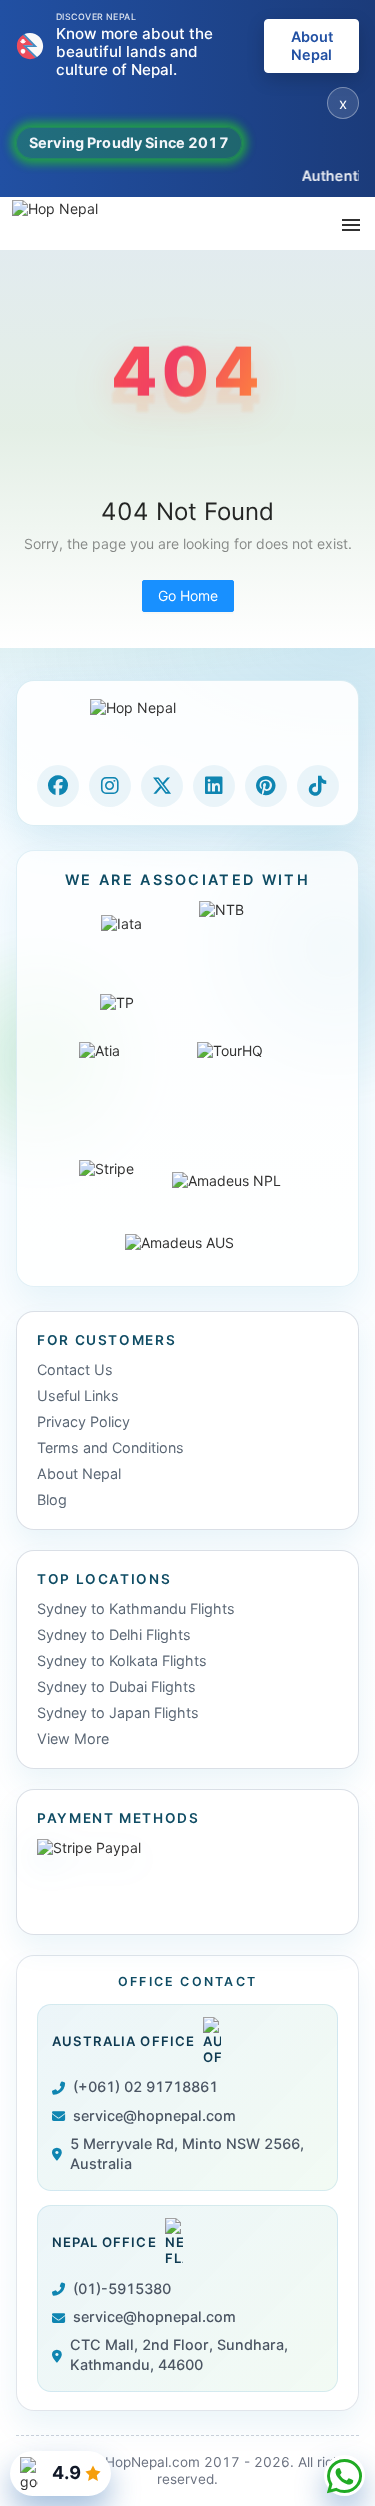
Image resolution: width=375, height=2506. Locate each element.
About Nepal (312, 45)
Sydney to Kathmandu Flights (136, 1608)
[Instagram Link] (110, 786)
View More (73, 1738)
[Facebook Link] (58, 786)
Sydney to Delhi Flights (114, 1634)
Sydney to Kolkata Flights (122, 1660)
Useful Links (78, 1395)
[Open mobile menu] (351, 224)
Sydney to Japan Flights (118, 1712)
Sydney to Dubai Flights (116, 1686)
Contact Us (75, 1369)
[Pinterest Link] (266, 786)
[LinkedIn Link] (214, 786)
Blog (52, 1499)
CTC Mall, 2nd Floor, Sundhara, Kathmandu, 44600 (179, 2354)
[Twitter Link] (162, 786)
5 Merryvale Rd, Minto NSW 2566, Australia (187, 2153)
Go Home (188, 595)
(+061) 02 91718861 (145, 2086)
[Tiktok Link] (318, 786)
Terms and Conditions (110, 1447)
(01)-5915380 (122, 2288)
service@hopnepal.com (154, 2115)
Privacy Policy (83, 1421)
